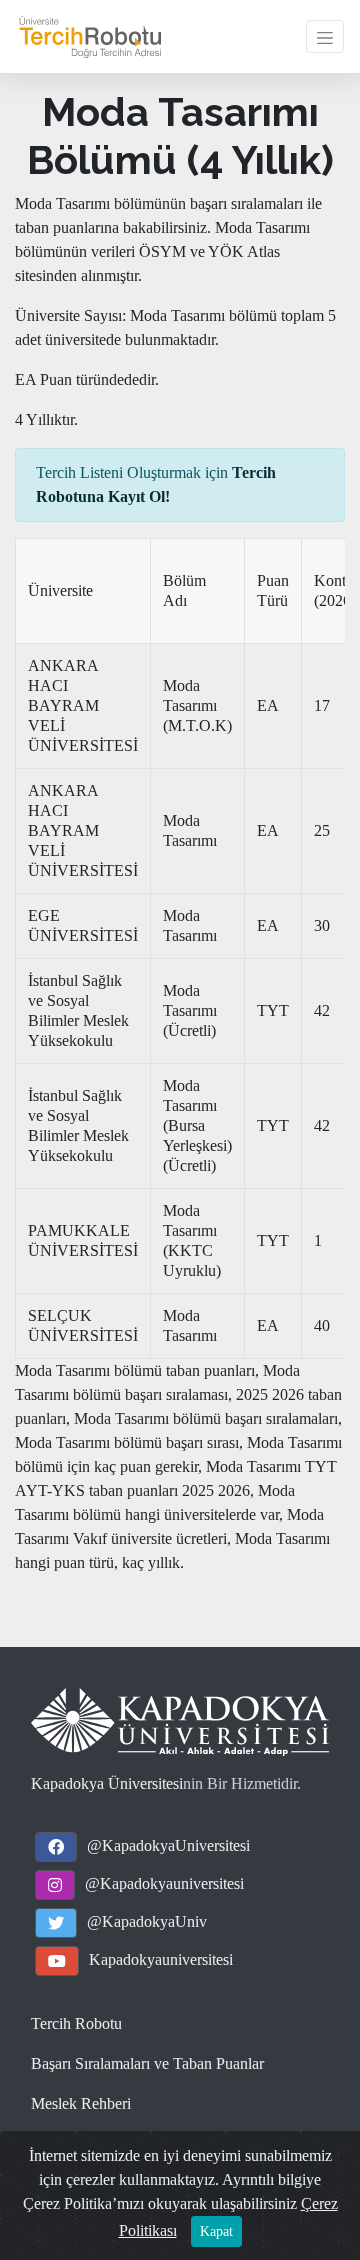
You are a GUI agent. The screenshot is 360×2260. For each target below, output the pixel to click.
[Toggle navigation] (325, 36)
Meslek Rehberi (81, 2103)
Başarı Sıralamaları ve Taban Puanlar (147, 2063)
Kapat (216, 2231)
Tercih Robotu (76, 2023)
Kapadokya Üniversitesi (107, 1783)
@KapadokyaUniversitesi (168, 1845)
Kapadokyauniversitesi (161, 1959)
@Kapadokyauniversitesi (164, 1883)
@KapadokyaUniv (147, 1921)
